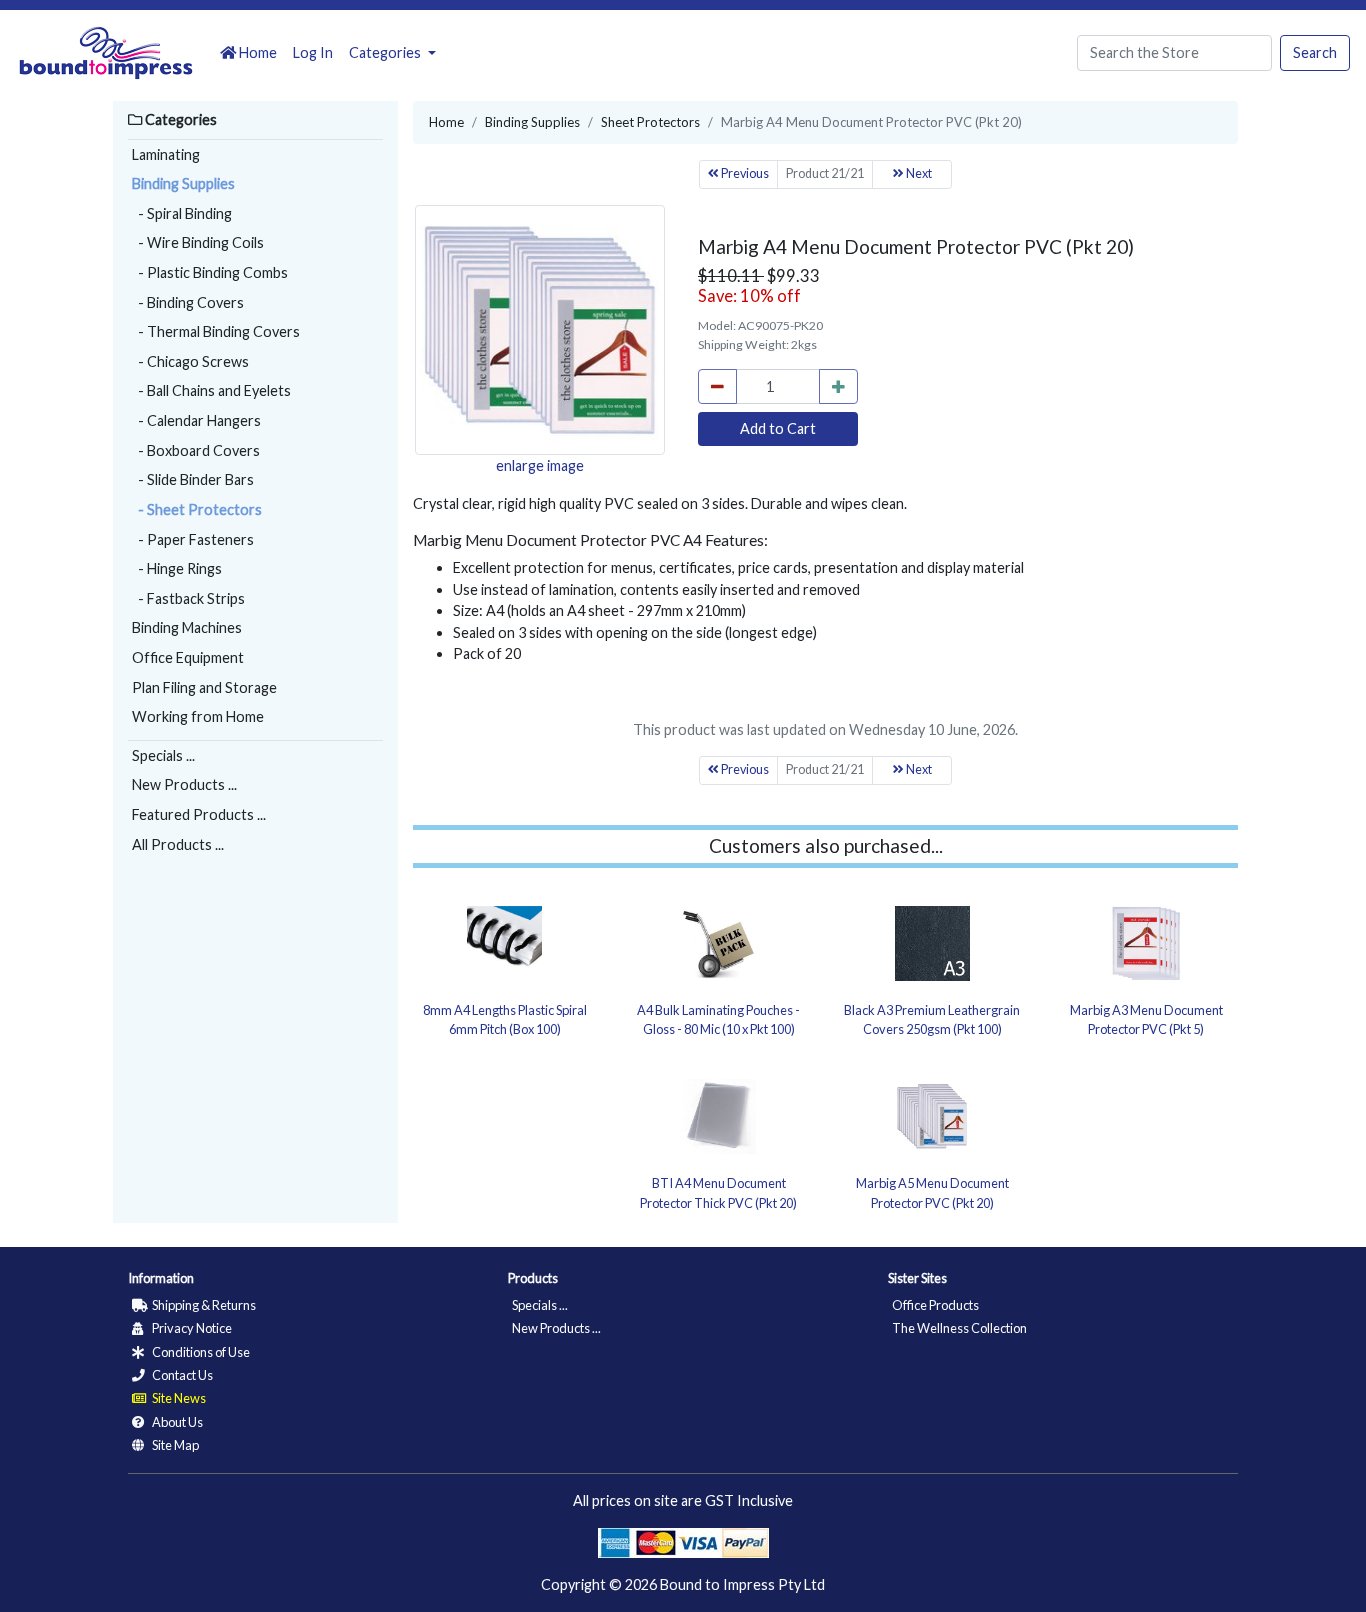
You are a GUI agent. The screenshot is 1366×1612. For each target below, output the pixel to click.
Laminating (166, 154)
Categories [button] (386, 52)
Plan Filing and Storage (204, 687)
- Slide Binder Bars (193, 479)
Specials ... (163, 755)
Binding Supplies (183, 183)
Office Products (935, 1305)
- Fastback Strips (188, 598)
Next (918, 173)
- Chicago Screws (190, 361)
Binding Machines (187, 627)
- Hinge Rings (177, 568)
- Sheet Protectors (197, 509)
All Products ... (178, 844)
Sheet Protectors (650, 122)
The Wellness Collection (959, 1328)
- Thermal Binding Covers (216, 331)
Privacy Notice (191, 1328)
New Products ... (184, 784)
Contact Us (181, 1375)
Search (1315, 52)
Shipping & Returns (203, 1305)
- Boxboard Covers (196, 450)
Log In (313, 52)
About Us (176, 1422)
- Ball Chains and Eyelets (211, 390)
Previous (744, 173)
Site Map (174, 1445)
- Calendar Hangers (196, 420)
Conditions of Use (200, 1352)
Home (256, 52)
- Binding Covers (188, 302)
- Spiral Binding (182, 213)
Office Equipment (188, 657)
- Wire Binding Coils (198, 242)
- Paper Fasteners (193, 539)
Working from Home (198, 716)
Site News (178, 1398)
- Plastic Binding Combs (210, 272)
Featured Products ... (199, 814)
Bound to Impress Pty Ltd (742, 1584)
